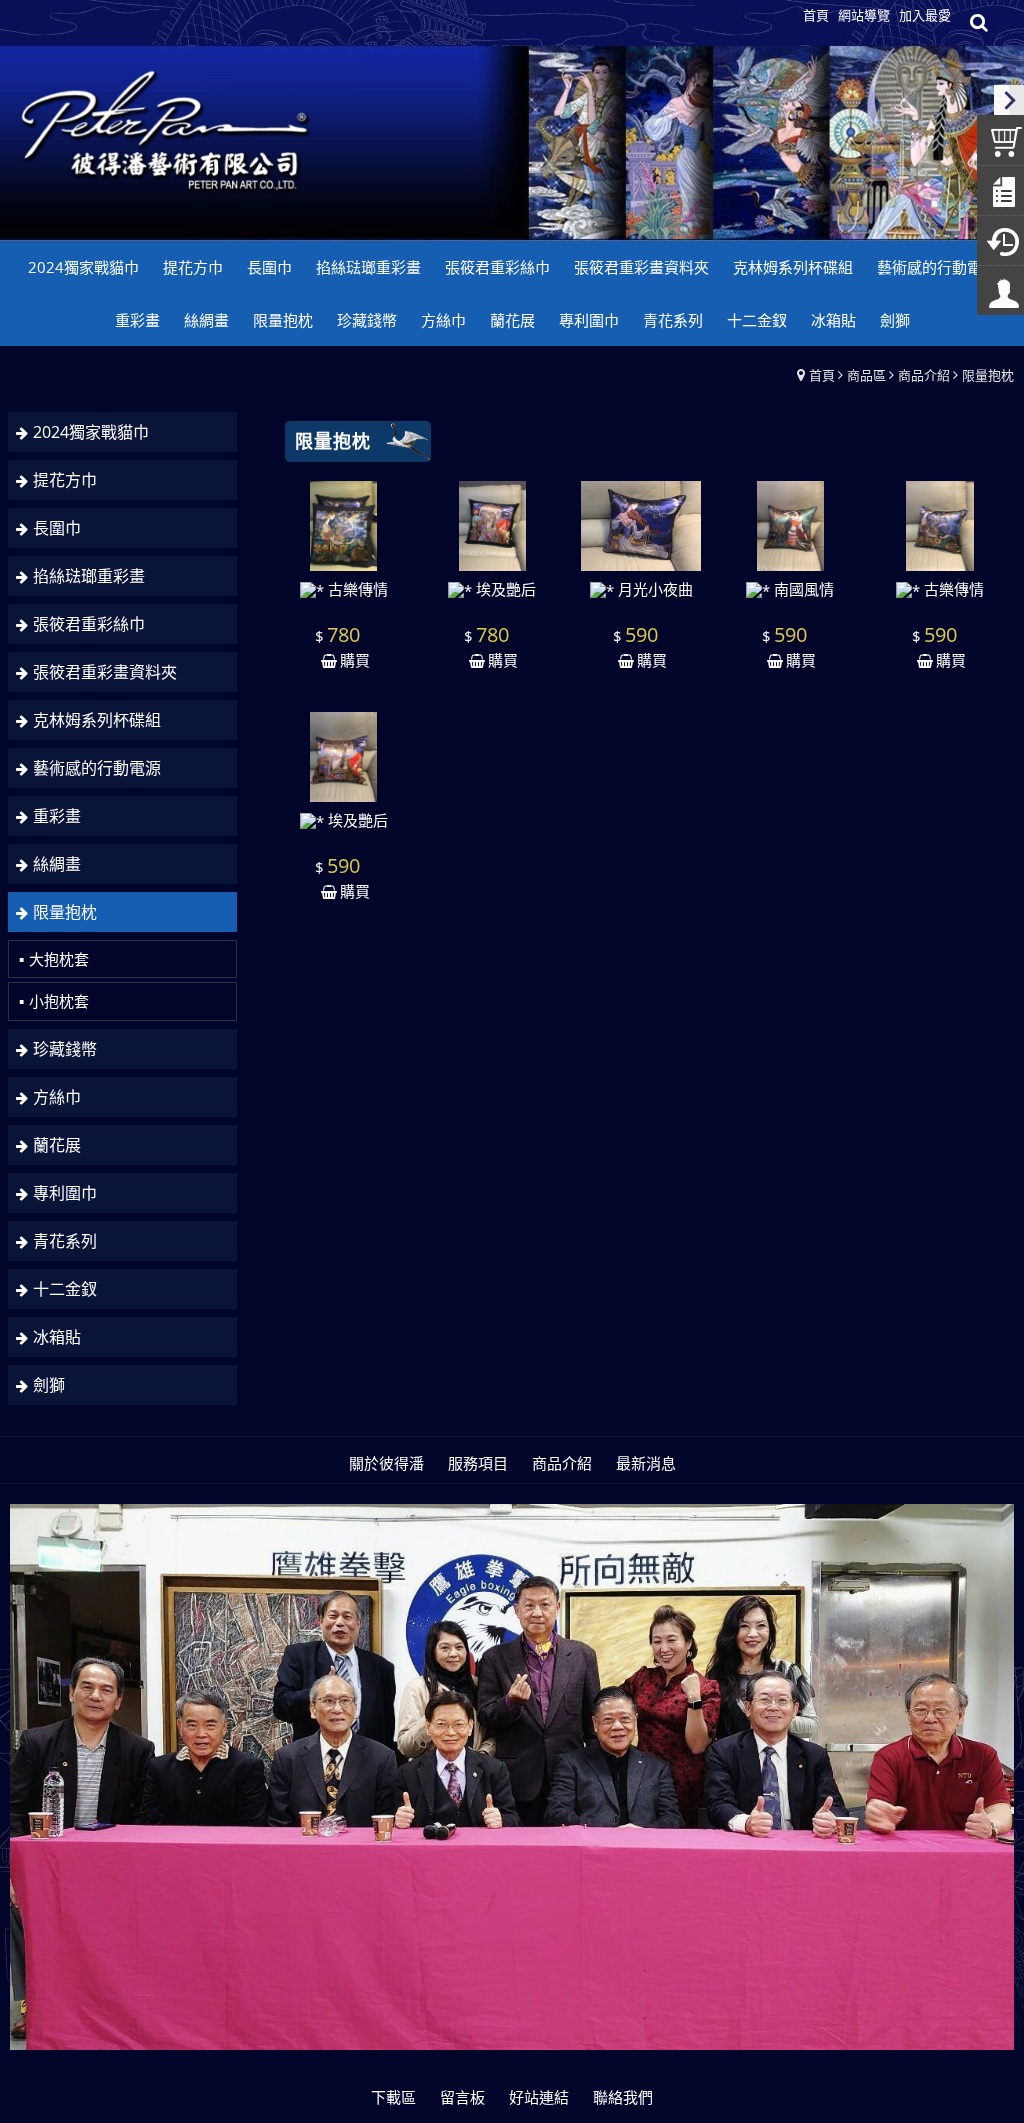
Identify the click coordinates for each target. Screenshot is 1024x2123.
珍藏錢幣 (65, 1049)
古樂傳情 (356, 589)
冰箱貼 (57, 1337)
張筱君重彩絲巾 (89, 624)
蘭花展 (57, 1145)
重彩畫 (57, 816)
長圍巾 (57, 528)
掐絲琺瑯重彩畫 (89, 576)
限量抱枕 (988, 375)
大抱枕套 (59, 959)
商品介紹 (924, 375)
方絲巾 (57, 1097)
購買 (355, 660)
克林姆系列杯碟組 (97, 720)
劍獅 (49, 1385)
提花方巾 (65, 480)
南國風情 (802, 589)
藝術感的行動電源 (97, 768)
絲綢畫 (57, 864)
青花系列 (65, 1241)
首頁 (822, 375)
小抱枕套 (59, 1001)
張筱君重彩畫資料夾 (105, 672)
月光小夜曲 (653, 589)
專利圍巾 (65, 1193)
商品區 (866, 375)
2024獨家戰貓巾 (91, 432)
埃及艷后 (504, 589)
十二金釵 (65, 1289)
